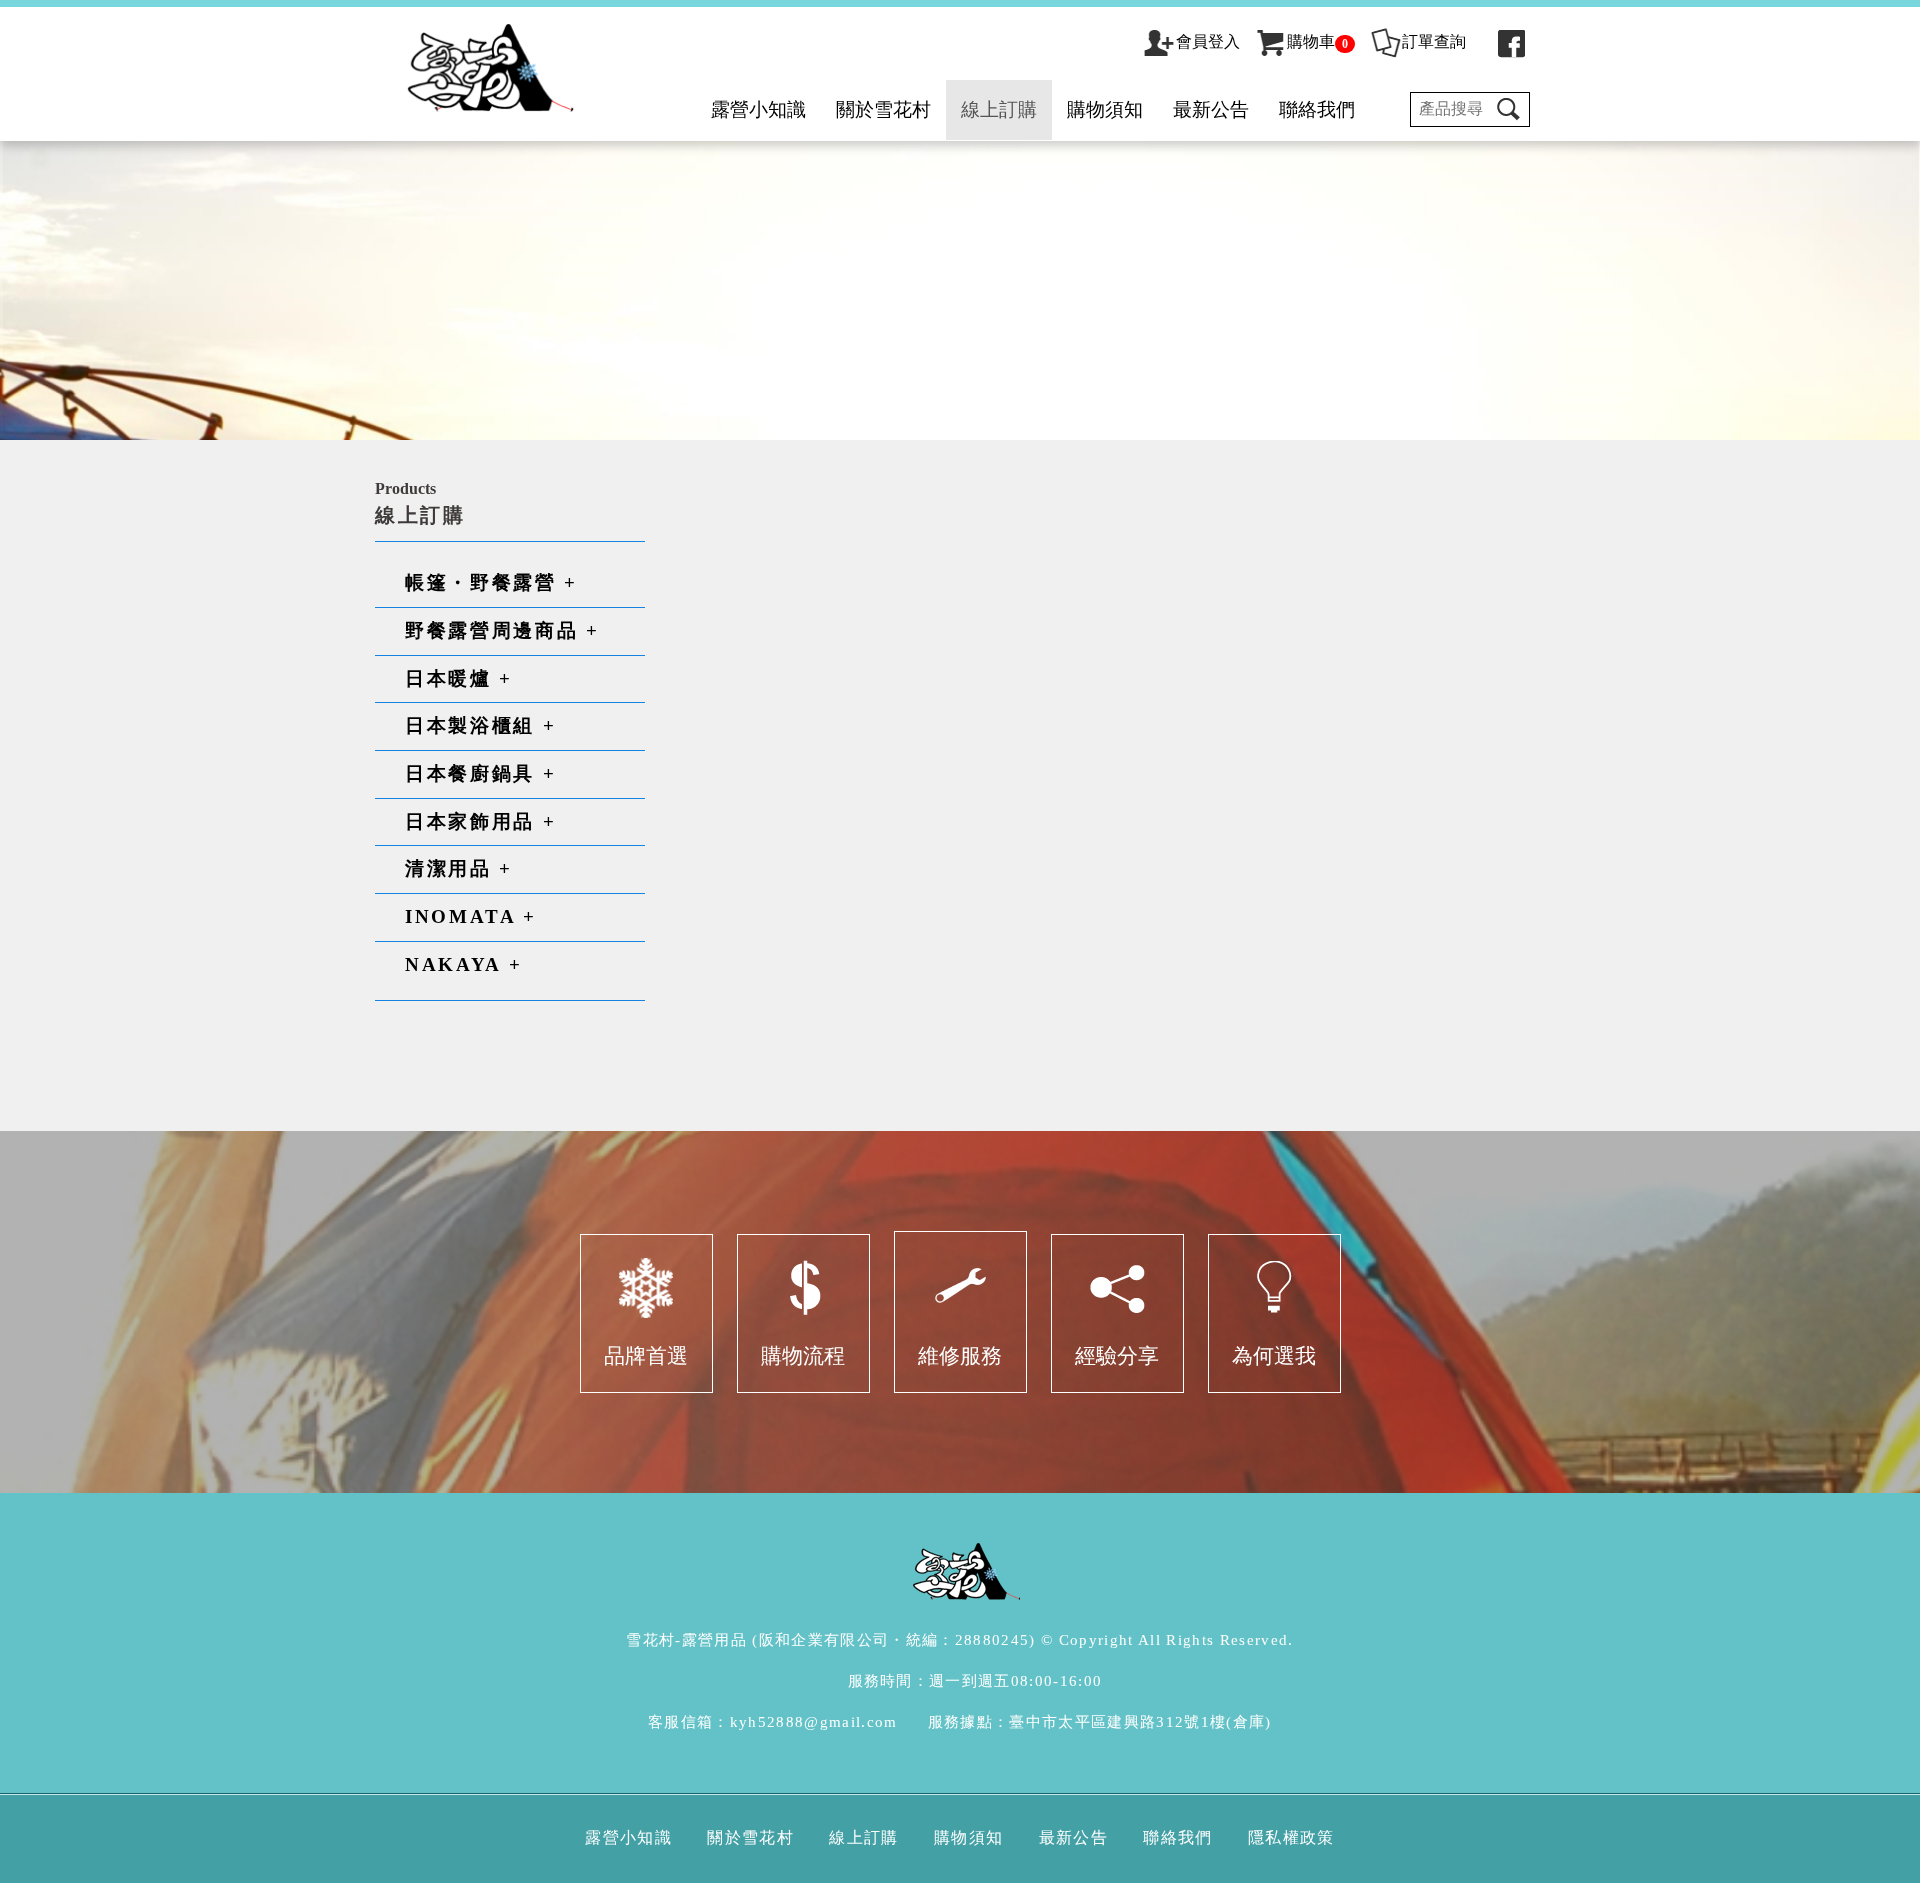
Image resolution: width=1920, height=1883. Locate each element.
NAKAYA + (463, 964)
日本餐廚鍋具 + (480, 773)
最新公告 (1211, 109)
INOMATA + (471, 916)
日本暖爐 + (459, 678)
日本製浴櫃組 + (480, 725)
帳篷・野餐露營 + (491, 582)
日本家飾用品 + (480, 821)
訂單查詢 (1434, 41)
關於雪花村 (883, 109)
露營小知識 (758, 109)
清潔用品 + (459, 868)
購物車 (1317, 41)
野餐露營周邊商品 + (502, 630)
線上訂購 (999, 109)
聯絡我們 (1317, 109)
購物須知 (1105, 109)
